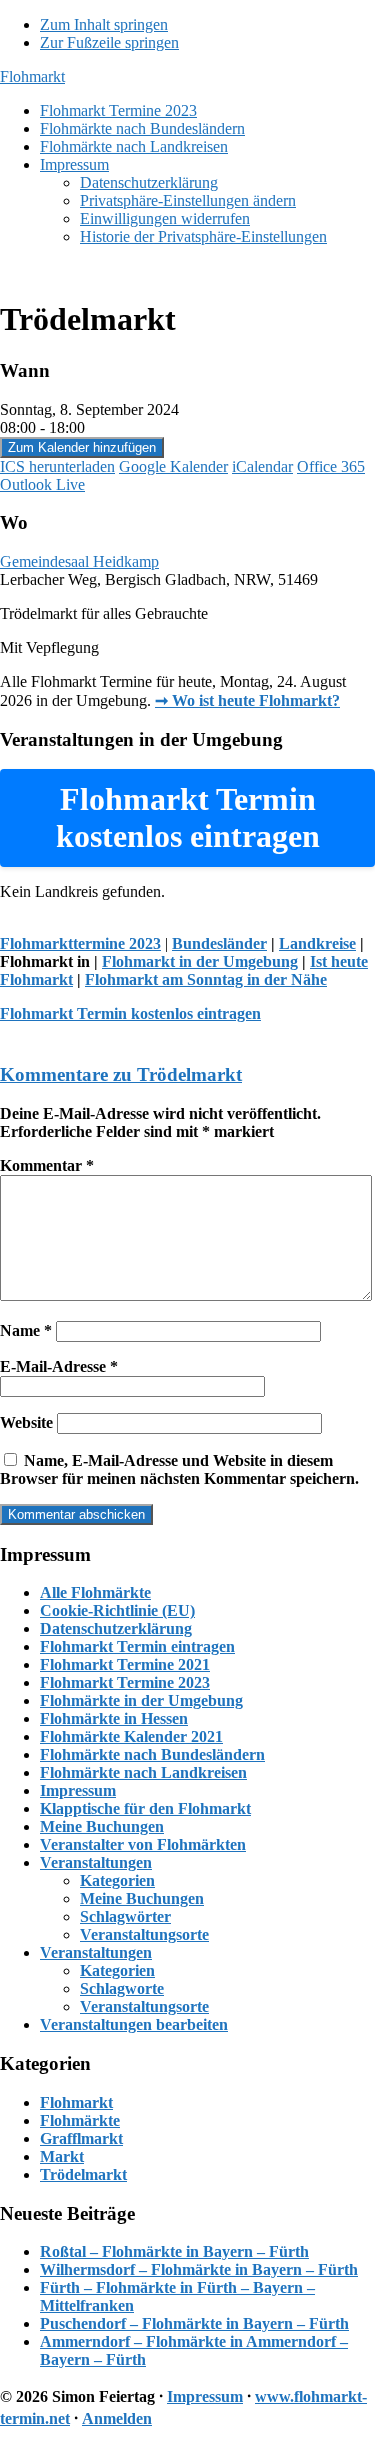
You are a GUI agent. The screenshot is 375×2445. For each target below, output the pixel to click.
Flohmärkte (80, 2120)
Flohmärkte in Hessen (114, 1718)
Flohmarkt (32, 76)
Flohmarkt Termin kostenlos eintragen (130, 1013)
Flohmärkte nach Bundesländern (152, 1754)
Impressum (78, 1790)
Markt (62, 2156)
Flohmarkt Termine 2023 (125, 1682)
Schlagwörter (125, 1916)
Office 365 (331, 466)
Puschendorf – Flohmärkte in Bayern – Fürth (194, 2323)
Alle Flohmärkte (95, 1592)
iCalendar (262, 466)
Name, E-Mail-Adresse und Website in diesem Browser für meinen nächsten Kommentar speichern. (179, 1469)
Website (26, 1422)
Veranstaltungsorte (144, 1934)
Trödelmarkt (83, 2174)
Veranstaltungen (96, 1862)
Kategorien (117, 1880)
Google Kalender (173, 466)
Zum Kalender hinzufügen (82, 447)
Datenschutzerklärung (116, 1628)
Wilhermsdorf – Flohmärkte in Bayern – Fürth (199, 2269)
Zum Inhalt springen (104, 24)
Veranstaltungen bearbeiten (134, 2024)
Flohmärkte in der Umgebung (141, 1700)
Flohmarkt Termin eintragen (137, 1646)
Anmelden (117, 2418)
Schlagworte (122, 1988)
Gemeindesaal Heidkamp (79, 561)
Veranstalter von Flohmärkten (143, 1844)
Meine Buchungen (102, 1826)
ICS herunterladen (57, 466)
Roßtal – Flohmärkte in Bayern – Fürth (174, 2251)
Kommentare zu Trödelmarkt (121, 1074)
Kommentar (47, 1165)
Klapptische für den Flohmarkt (145, 1808)
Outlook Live (42, 484)
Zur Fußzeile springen (109, 42)
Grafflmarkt (81, 2138)
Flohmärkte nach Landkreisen (143, 1772)
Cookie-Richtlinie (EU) (117, 1610)
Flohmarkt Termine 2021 (125, 1664)
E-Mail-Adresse (59, 1366)
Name (26, 1330)
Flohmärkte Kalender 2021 (131, 1736)
